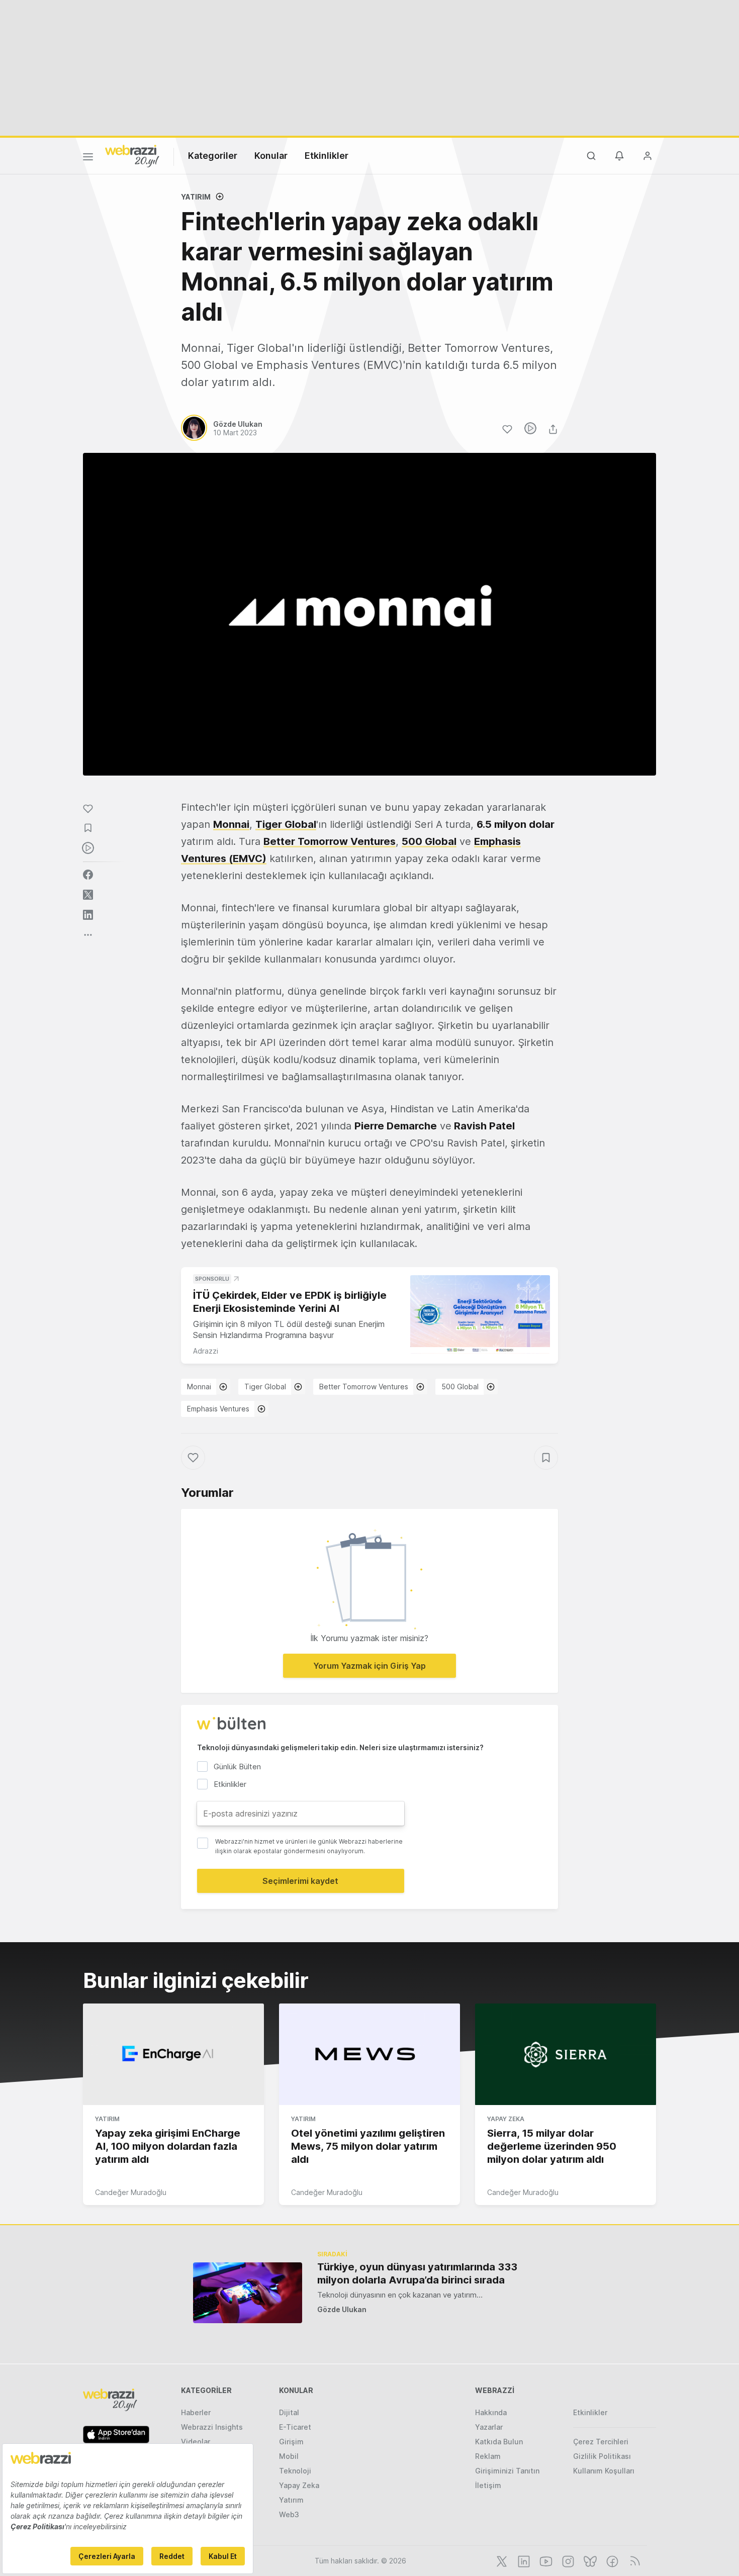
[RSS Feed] (633, 2560)
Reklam (488, 2456)
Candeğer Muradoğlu (131, 2192)
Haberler (196, 2412)
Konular (271, 156)
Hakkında (491, 2412)
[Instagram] (567, 2560)
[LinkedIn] (523, 2560)
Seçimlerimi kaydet (300, 1881)
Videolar (196, 2442)
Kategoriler (213, 156)
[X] (501, 2560)
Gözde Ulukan (342, 2309)
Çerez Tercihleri (601, 2442)
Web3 (289, 2514)
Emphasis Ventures (218, 1409)
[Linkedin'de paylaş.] (88, 915)
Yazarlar (489, 2427)
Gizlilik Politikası (602, 2456)
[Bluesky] (589, 2560)
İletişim (488, 2485)
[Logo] (132, 155)
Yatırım (196, 197)
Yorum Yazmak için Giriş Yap (369, 1666)
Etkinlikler (327, 156)
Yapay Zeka (506, 2119)
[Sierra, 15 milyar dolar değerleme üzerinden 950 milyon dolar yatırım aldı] (566, 2054)
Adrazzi (206, 1351)
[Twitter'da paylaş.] (88, 895)
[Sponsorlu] (480, 1315)
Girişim (291, 2442)
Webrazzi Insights (212, 2427)
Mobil (289, 2456)
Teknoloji (295, 2471)
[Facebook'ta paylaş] (88, 875)
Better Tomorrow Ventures (330, 841)
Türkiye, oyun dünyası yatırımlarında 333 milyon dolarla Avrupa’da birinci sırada (417, 2273)
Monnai (231, 824)
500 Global (429, 841)
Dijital (289, 2412)
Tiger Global (286, 824)
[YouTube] (545, 2560)
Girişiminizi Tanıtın (507, 2471)
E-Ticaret (295, 2427)
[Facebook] (611, 2560)
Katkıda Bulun (499, 2442)
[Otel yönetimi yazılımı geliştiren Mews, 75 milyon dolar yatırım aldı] (369, 2054)
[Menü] (88, 158)
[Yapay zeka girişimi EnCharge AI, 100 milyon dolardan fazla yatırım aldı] (173, 2054)
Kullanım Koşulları (604, 2471)
